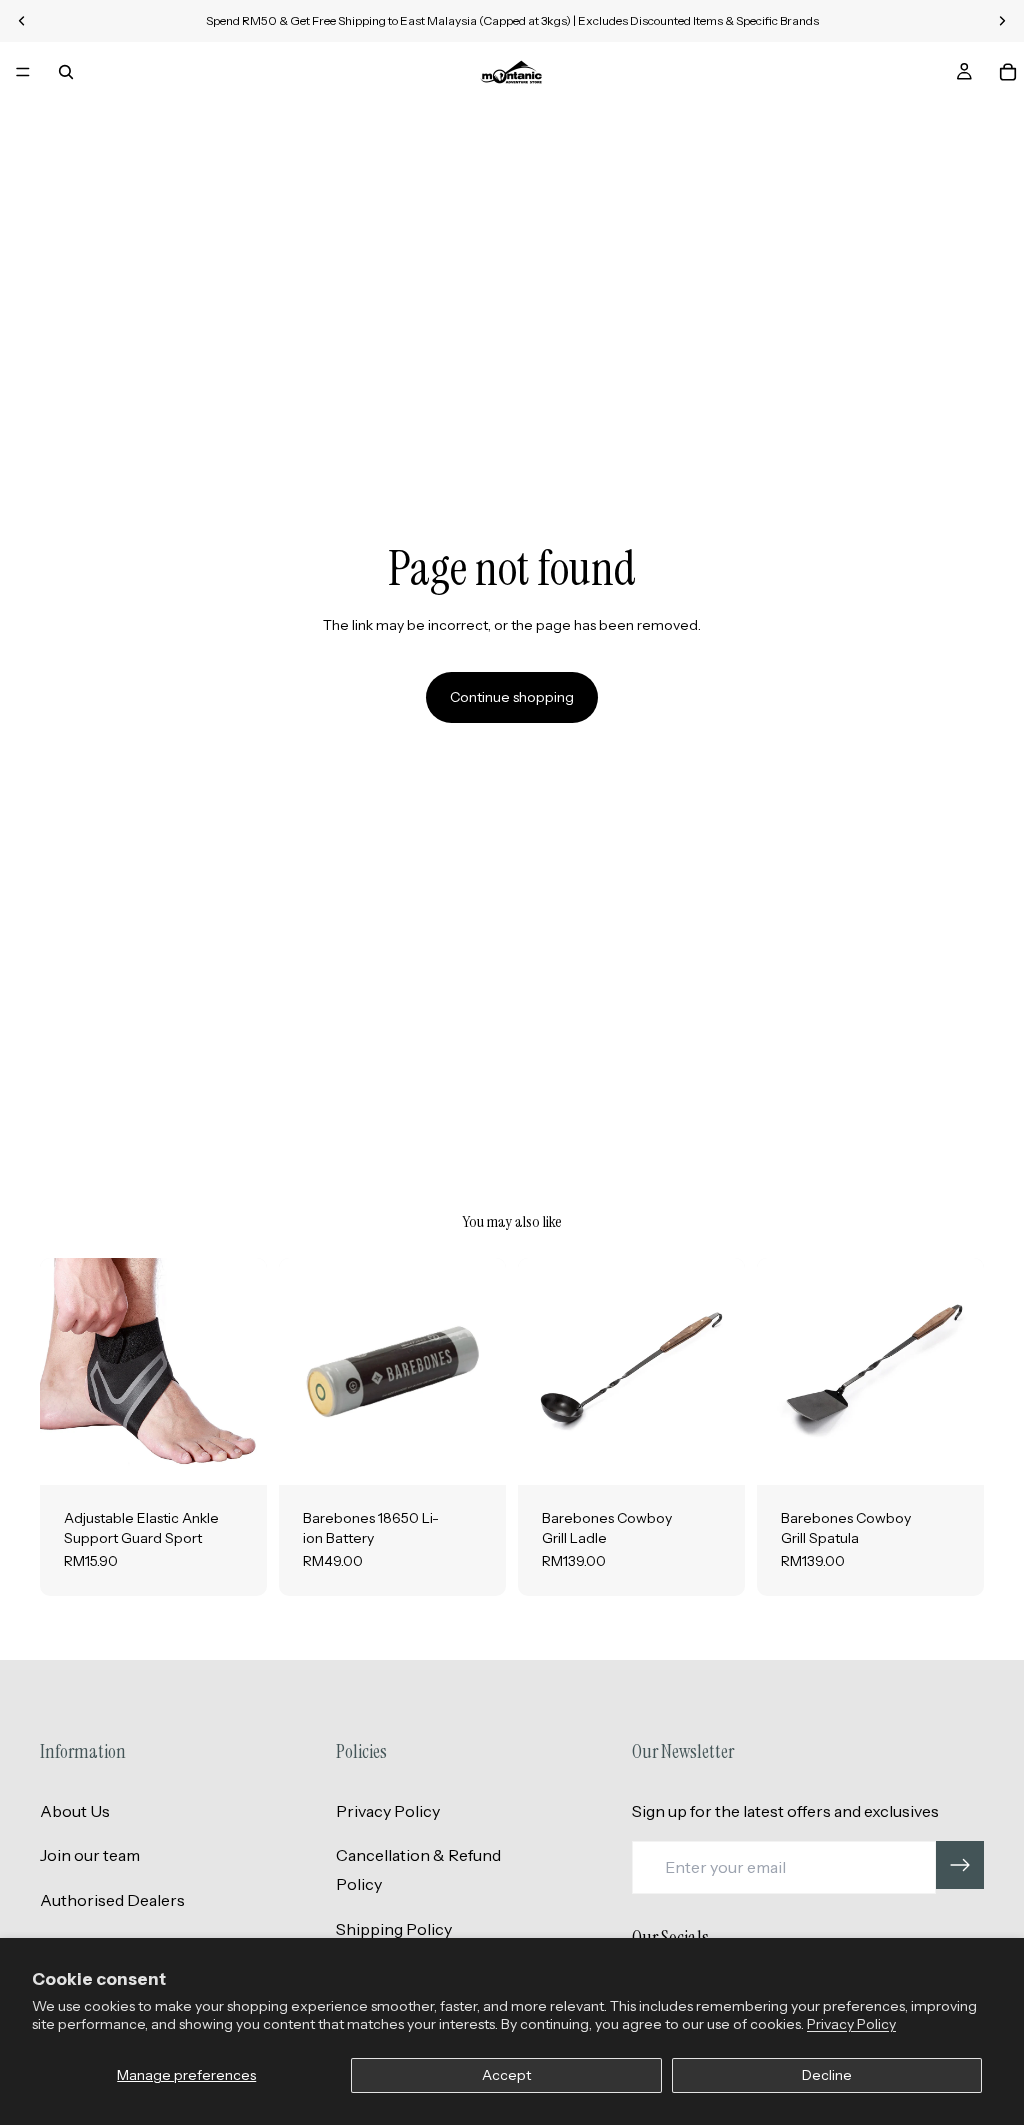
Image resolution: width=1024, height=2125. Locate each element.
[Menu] (23, 72)
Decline (827, 2075)
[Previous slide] (62, 1372)
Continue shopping (512, 697)
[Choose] (236, 1454)
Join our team (90, 1855)
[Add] (475, 1454)
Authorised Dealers (112, 1900)
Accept (506, 2075)
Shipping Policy (394, 1929)
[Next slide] (245, 1372)
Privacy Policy (851, 2024)
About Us (75, 1811)
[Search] (66, 72)
